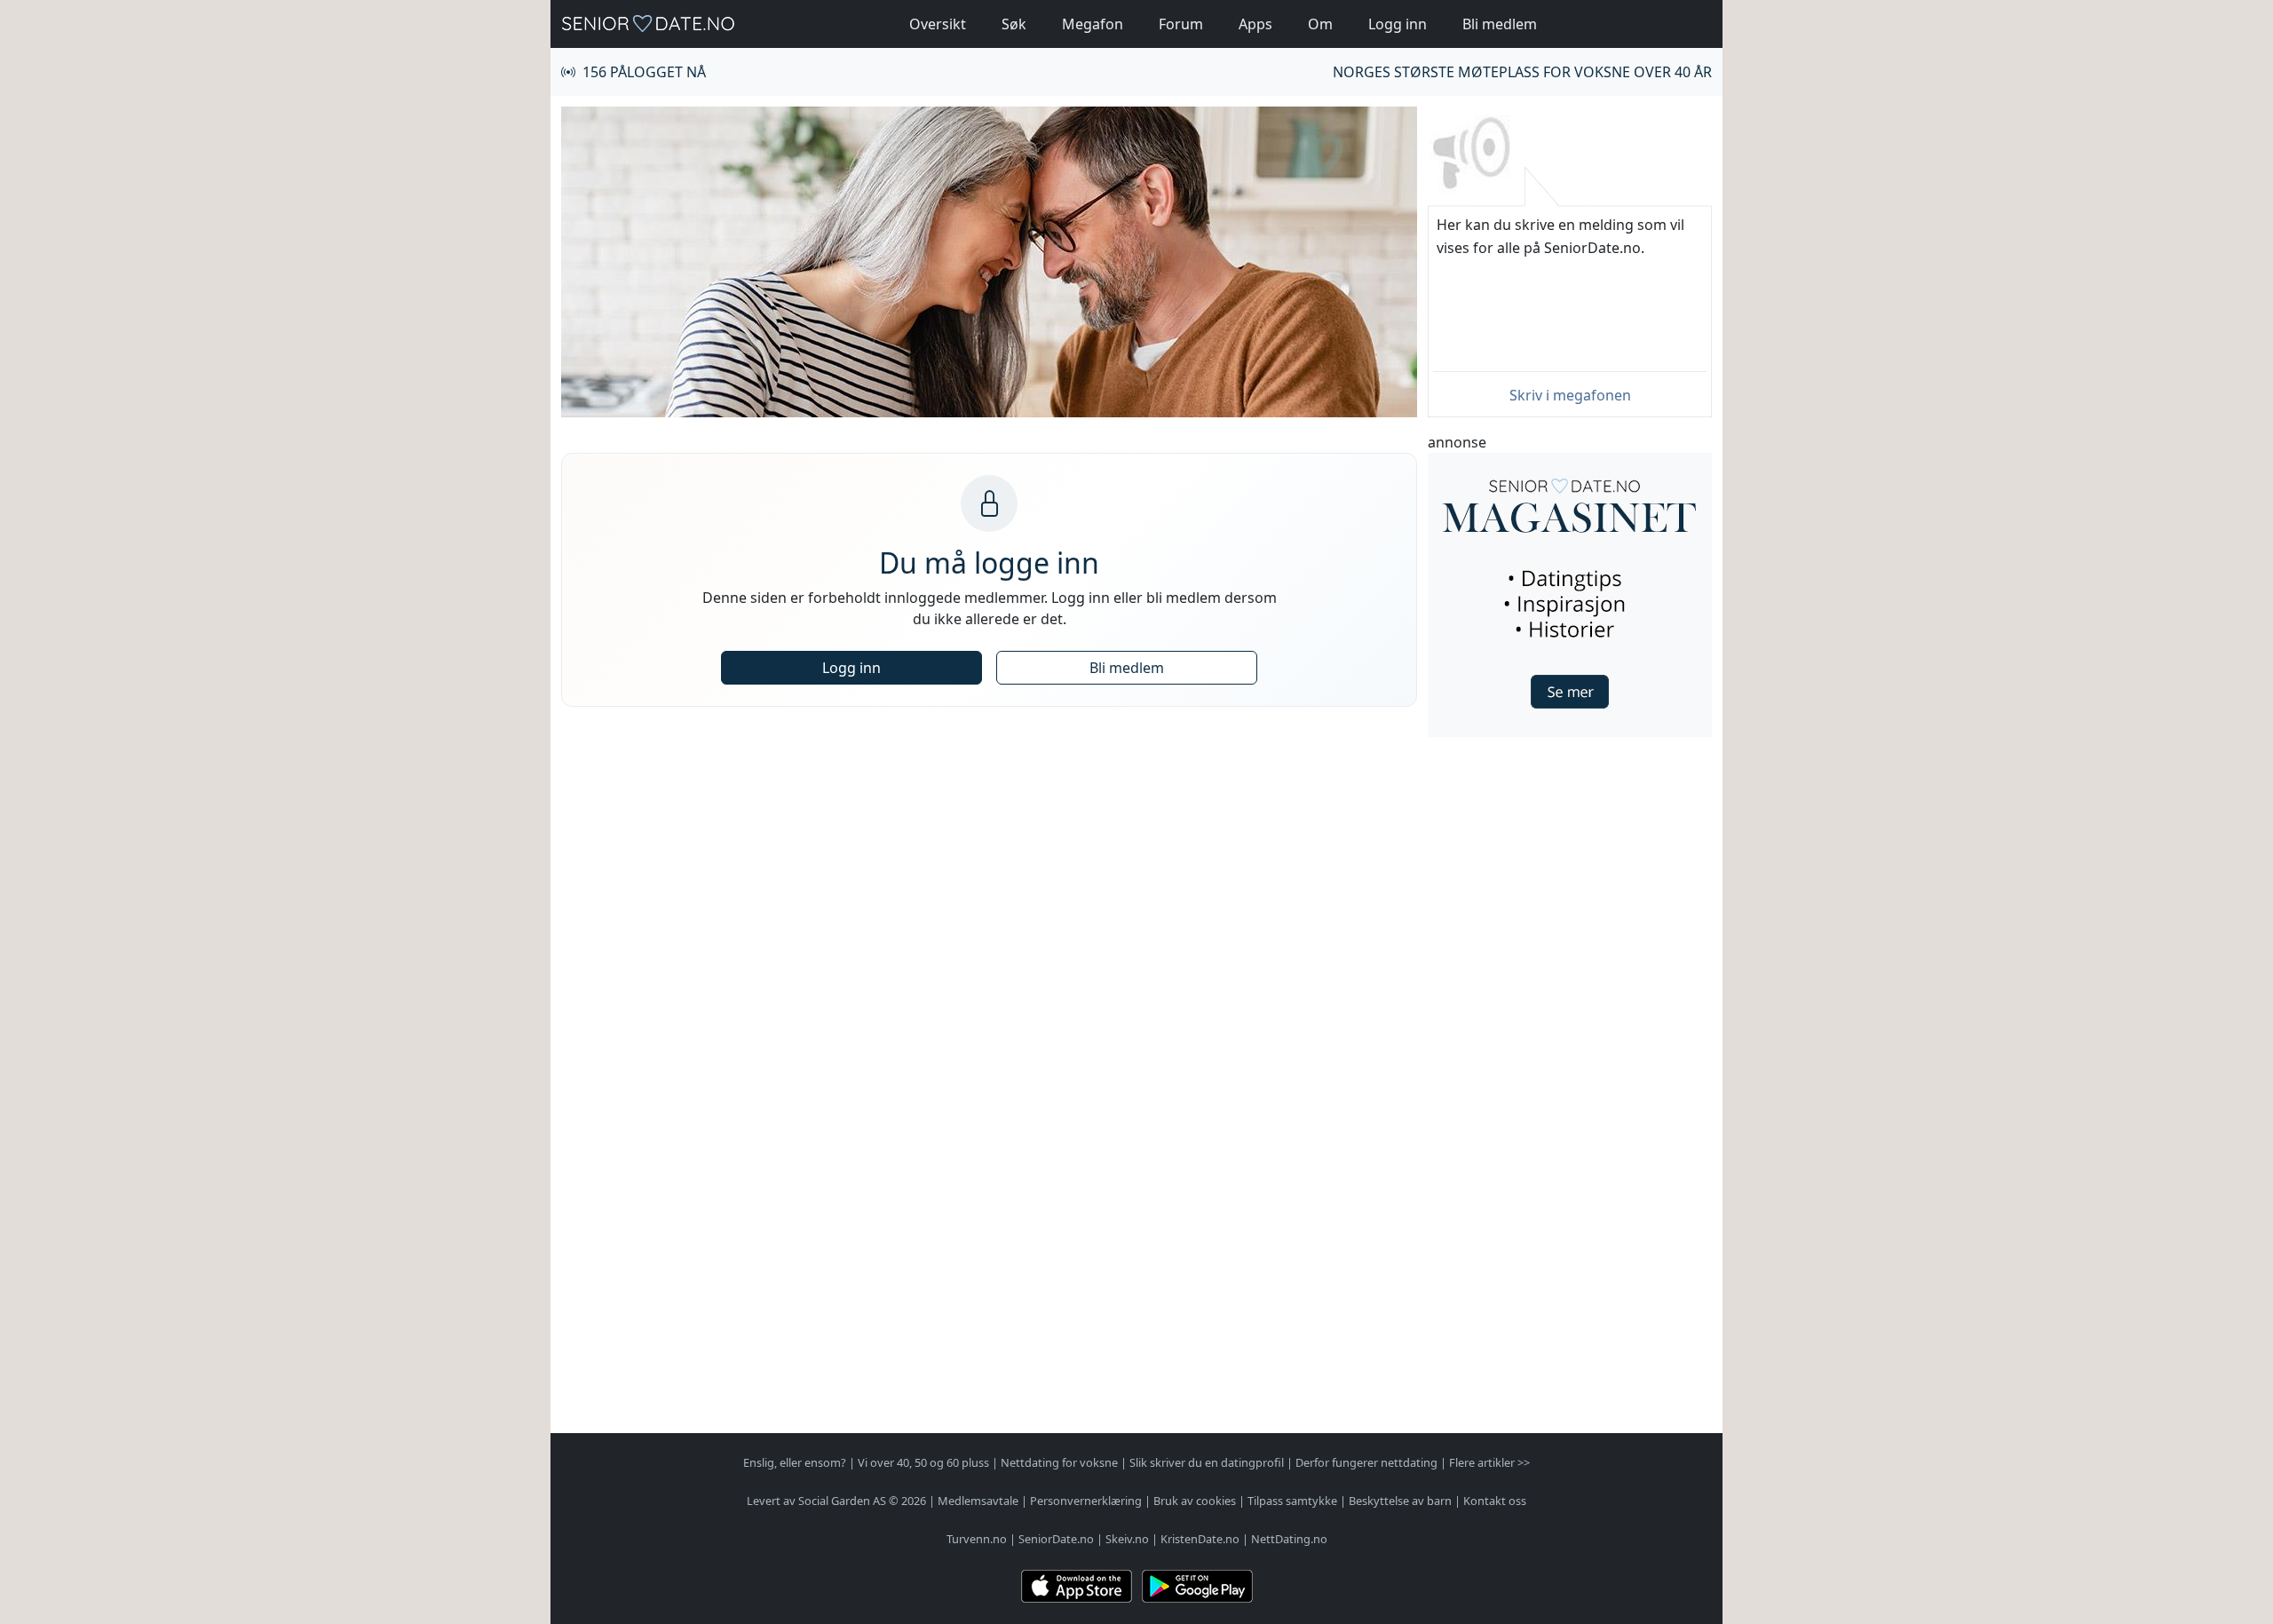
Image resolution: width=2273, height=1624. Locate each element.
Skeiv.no (1127, 1539)
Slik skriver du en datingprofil (1207, 1462)
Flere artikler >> (1489, 1462)
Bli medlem (1500, 24)
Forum (1181, 24)
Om (1320, 24)
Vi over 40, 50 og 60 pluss (923, 1462)
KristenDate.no (1200, 1539)
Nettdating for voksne (1059, 1462)
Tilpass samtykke (1292, 1501)
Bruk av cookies (1195, 1501)
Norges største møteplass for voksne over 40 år (1522, 72)
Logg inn (1398, 24)
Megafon (1093, 24)
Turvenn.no (977, 1539)
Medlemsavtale (978, 1501)
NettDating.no (1289, 1539)
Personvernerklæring (1086, 1501)
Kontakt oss (1495, 1501)
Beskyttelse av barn (1400, 1501)
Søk (1014, 24)
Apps (1255, 24)
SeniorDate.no (1056, 1539)
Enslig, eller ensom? (795, 1462)
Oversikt (938, 24)
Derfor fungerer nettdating (1366, 1462)
